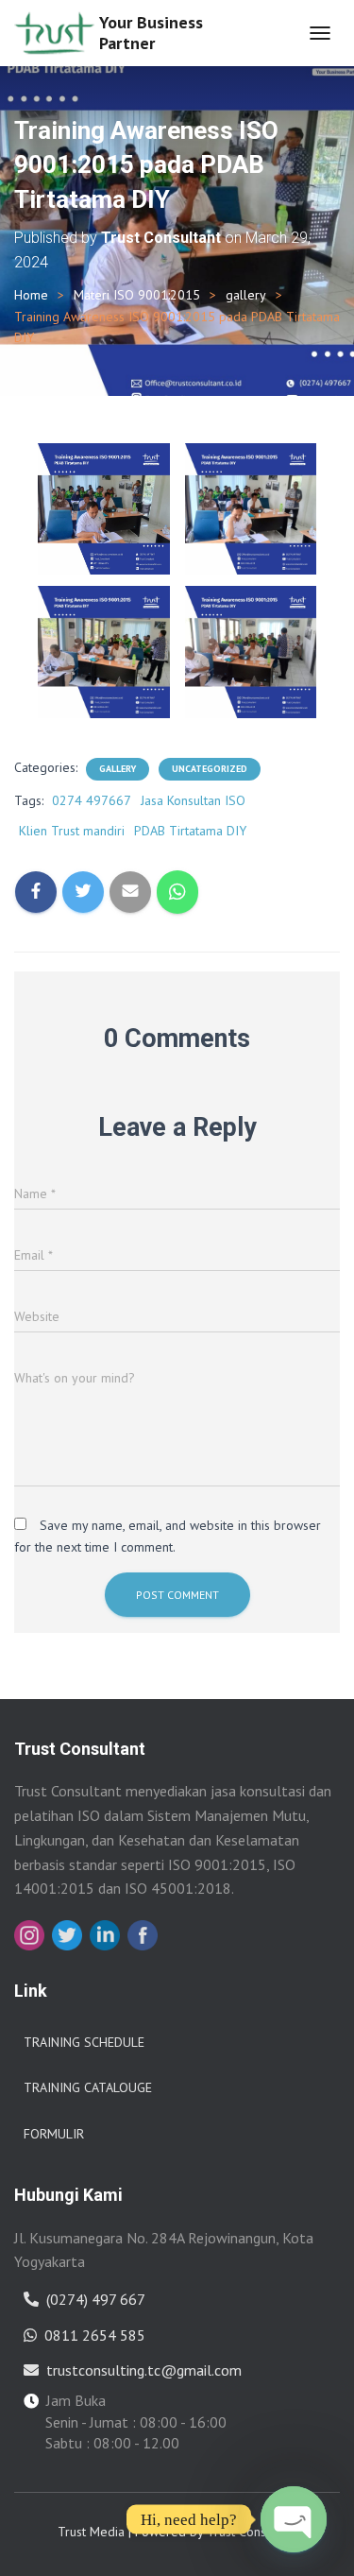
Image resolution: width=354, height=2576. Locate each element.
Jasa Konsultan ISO (193, 800)
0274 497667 (92, 800)
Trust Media (91, 2532)
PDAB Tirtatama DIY (190, 831)
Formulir (54, 2134)
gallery (246, 295)
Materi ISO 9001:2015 (137, 295)
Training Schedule (84, 2042)
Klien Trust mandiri (72, 831)
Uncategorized (210, 769)
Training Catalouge (88, 2087)
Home (31, 295)
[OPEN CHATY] (294, 2519)
